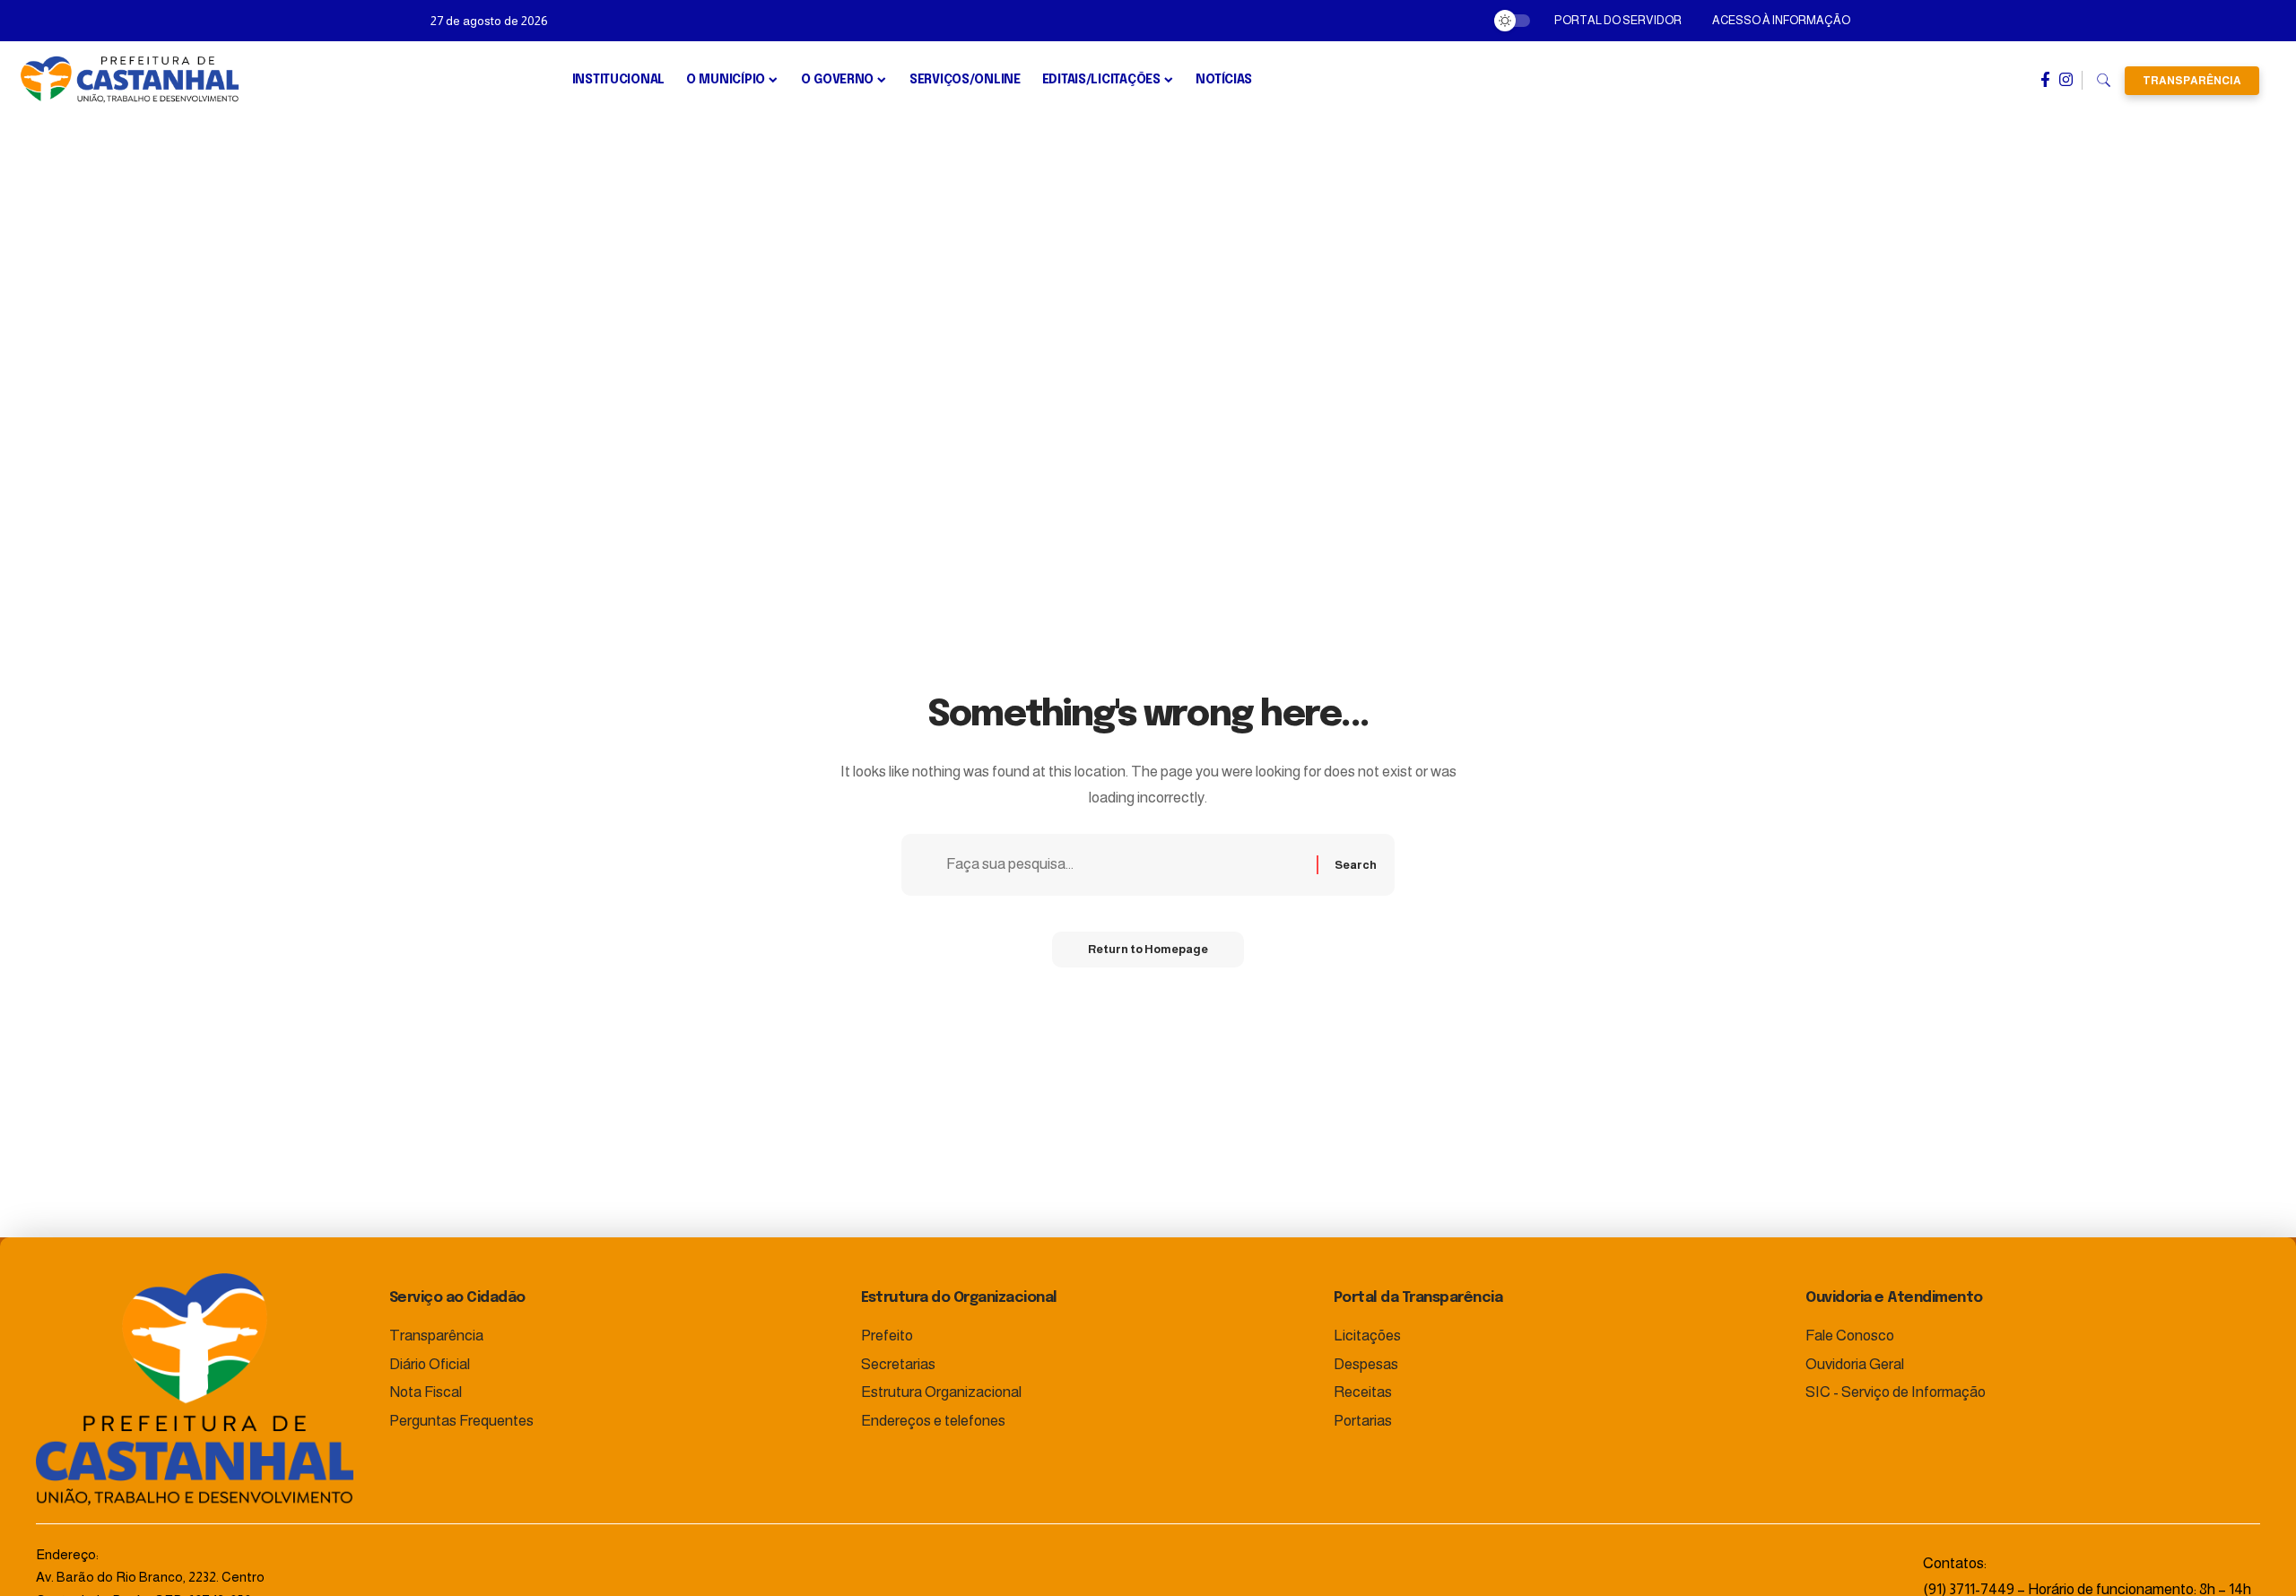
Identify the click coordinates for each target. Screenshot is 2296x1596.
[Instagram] (2066, 80)
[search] (2104, 81)
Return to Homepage (1148, 949)
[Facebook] (2045, 80)
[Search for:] (1125, 865)
